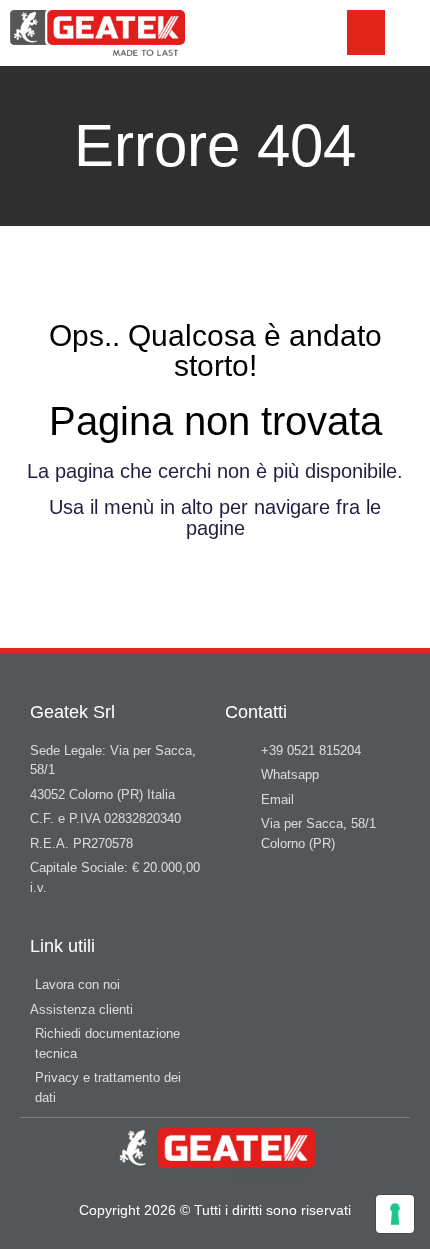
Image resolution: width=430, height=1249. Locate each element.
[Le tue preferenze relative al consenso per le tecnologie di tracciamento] (395, 1214)
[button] (366, 32)
